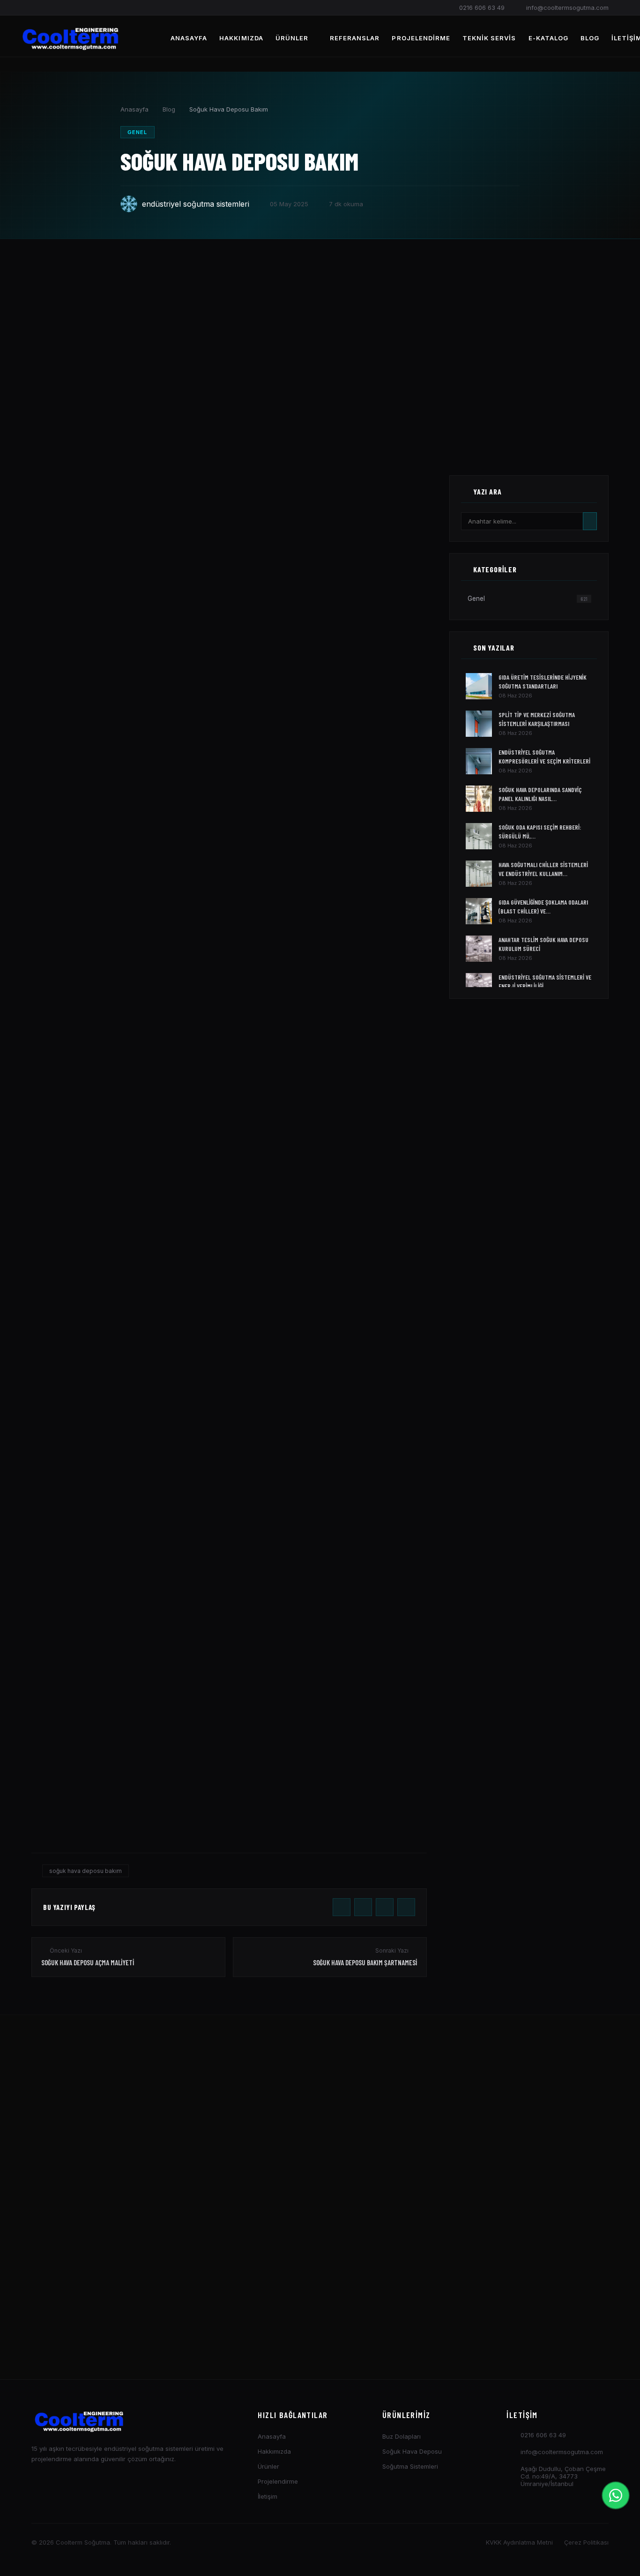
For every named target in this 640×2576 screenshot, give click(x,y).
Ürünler (292, 38)
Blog (590, 38)
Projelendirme (421, 38)
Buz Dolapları (402, 2436)
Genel (138, 132)
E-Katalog (548, 38)
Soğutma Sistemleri (410, 2466)
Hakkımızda (241, 38)
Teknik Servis (489, 38)
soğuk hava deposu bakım (86, 1871)
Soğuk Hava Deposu (412, 2451)
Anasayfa (189, 38)
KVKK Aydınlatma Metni (519, 2542)
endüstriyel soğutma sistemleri (196, 204)
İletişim (268, 2496)
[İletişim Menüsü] (616, 2495)
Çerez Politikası (586, 2542)
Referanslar (355, 38)
